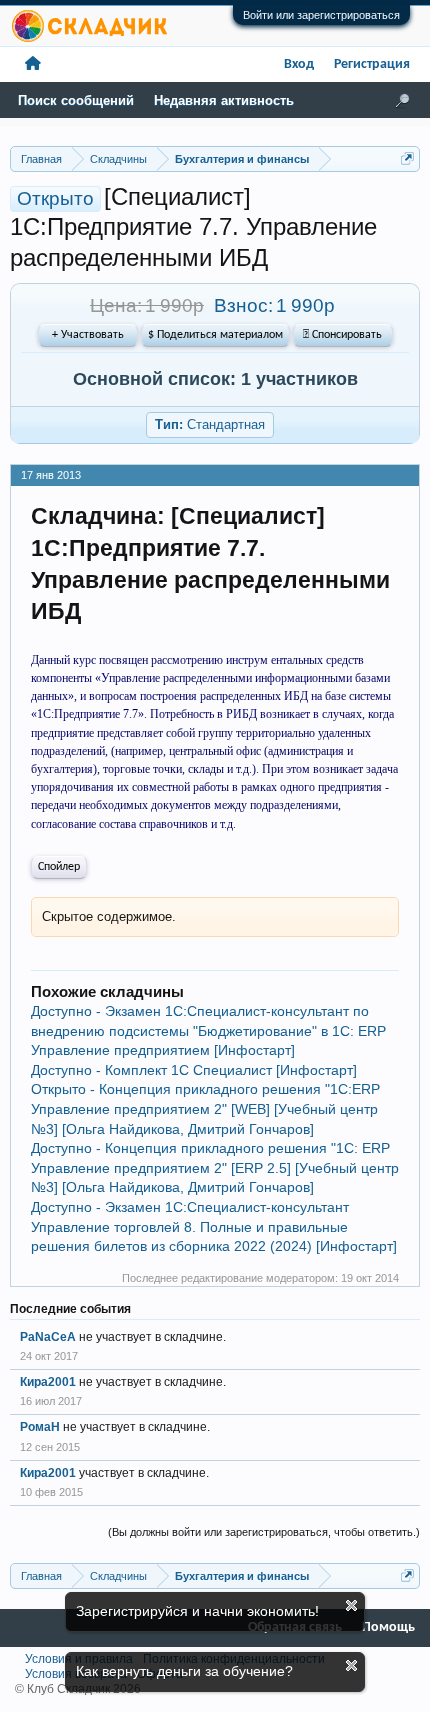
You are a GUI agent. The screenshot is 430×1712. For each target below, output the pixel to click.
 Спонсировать (342, 335)
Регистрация (372, 64)
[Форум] (33, 64)
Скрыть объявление (351, 1605)
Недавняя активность (224, 100)
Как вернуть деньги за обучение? (184, 1671)
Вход (299, 64)
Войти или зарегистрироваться (321, 15)
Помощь (388, 1627)
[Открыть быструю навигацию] (407, 158)
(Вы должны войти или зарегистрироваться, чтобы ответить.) (264, 1532)
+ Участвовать (88, 335)
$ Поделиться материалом (215, 335)
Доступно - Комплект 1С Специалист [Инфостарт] (194, 1070)
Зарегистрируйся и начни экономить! (197, 1611)
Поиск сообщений (76, 100)
